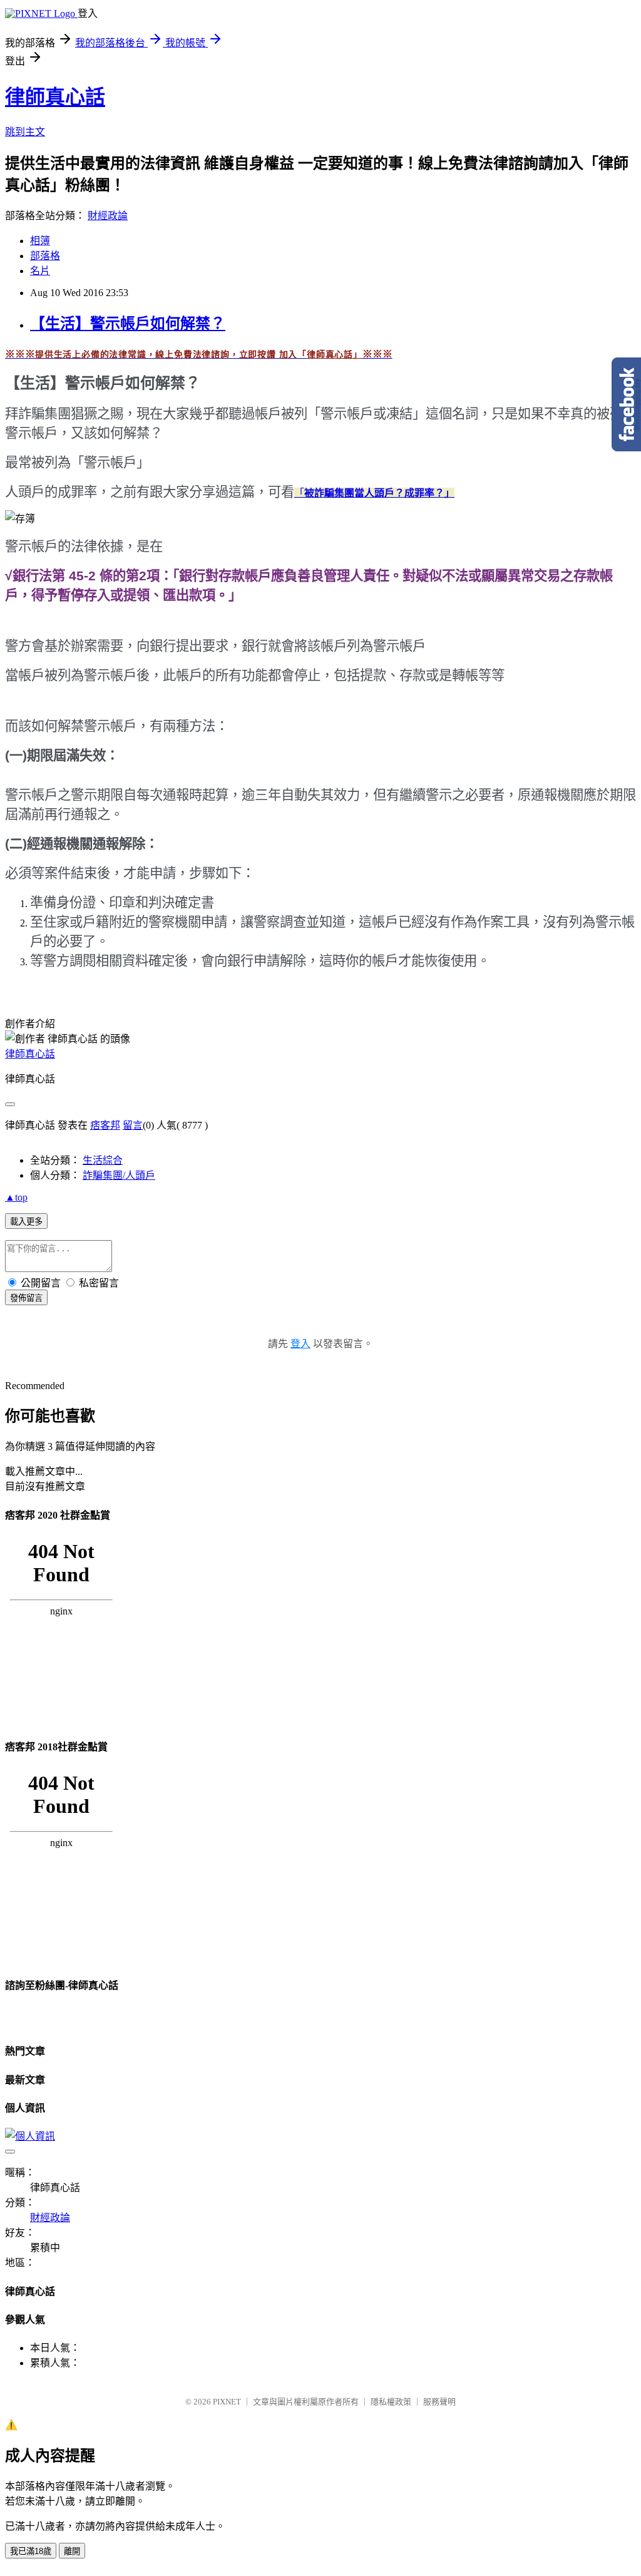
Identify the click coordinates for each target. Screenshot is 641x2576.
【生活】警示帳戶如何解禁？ (128, 324)
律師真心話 (55, 97)
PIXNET (227, 2402)
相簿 (40, 241)
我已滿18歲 (31, 2551)
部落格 (45, 256)
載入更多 (26, 1222)
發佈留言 (26, 1298)
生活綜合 (103, 1160)
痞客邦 (105, 1125)
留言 (133, 1125)
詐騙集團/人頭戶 (119, 1175)
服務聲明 (439, 2402)
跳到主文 (25, 132)
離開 (72, 2551)
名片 (40, 271)
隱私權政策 (391, 2402)
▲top (16, 1197)
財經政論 (108, 216)
